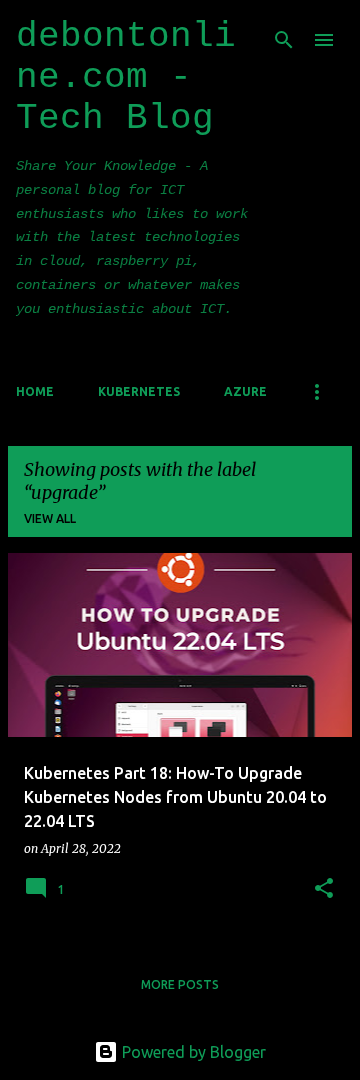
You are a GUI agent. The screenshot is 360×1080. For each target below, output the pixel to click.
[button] (324, 889)
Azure (245, 391)
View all (50, 518)
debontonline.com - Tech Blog (126, 77)
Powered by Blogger (192, 1052)
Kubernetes (139, 391)
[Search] (284, 40)
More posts (180, 984)
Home (35, 391)
